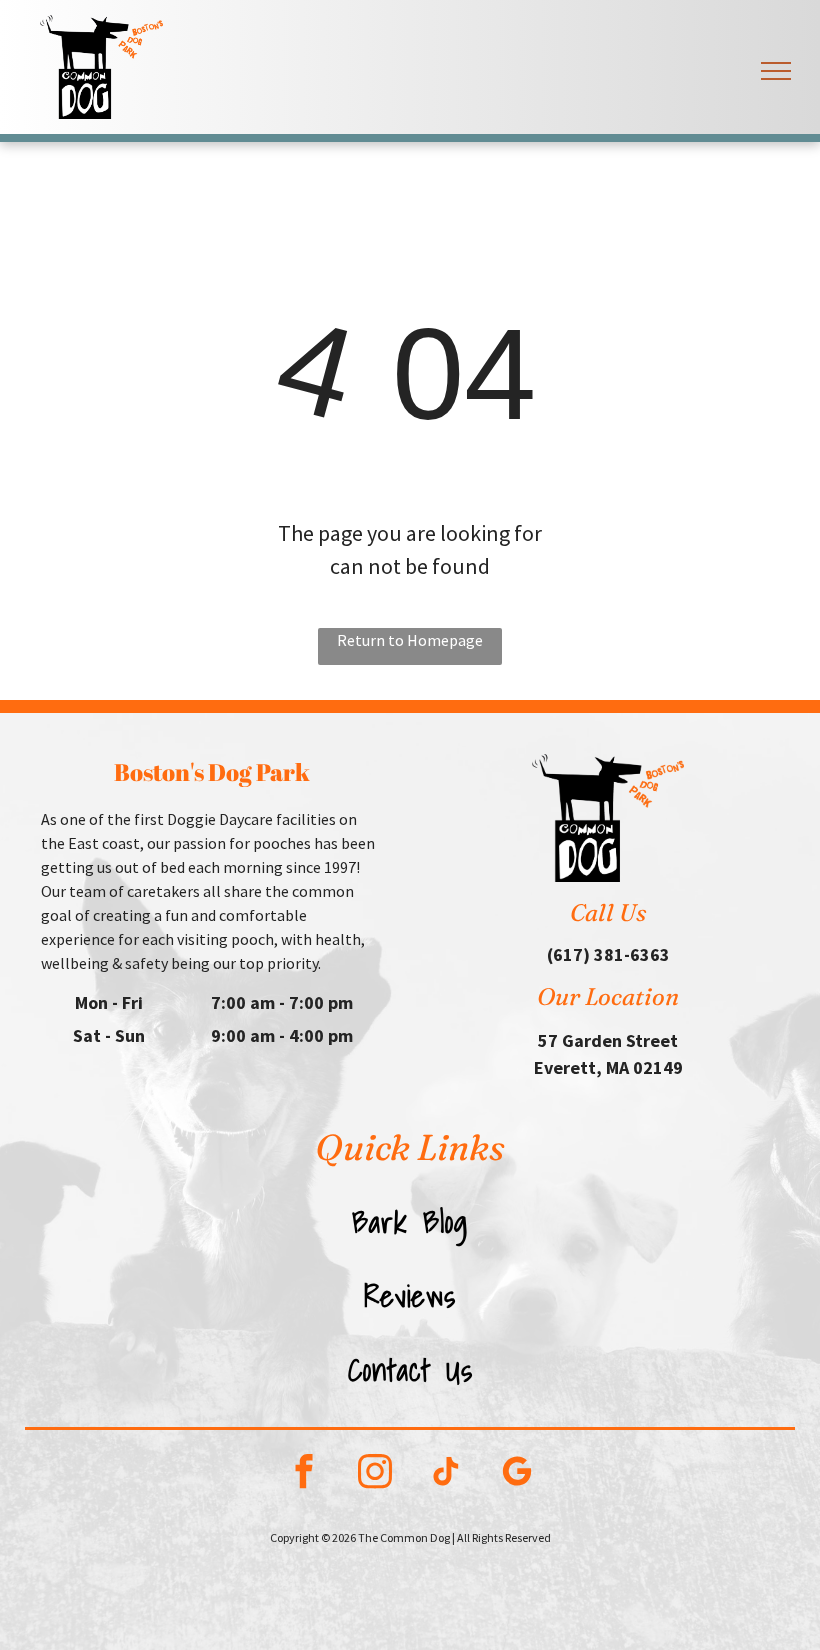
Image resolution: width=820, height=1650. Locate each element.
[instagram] (374, 1474)
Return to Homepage (410, 640)
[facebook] (303, 1474)
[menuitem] (410, 1222)
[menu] (776, 71)
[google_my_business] (516, 1474)
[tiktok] (445, 1474)
